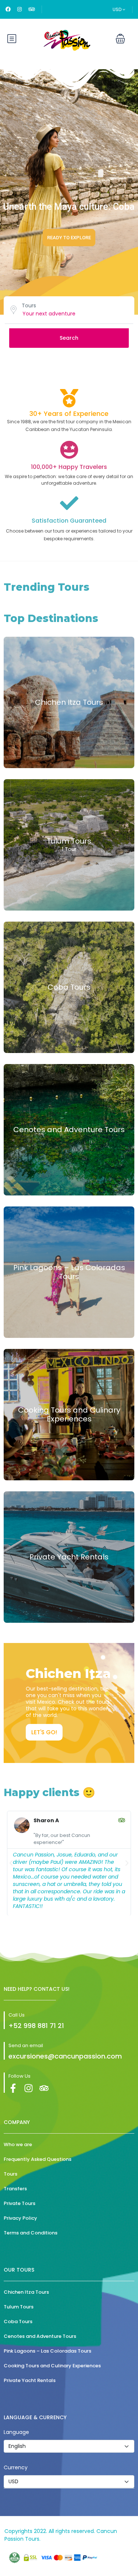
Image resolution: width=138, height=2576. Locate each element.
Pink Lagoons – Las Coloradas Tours (69, 1272)
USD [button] (118, 9)
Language (16, 2432)
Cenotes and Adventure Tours (69, 1130)
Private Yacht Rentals (69, 1557)
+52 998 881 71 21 (36, 2026)
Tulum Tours (69, 841)
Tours (29, 305)
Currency (16, 2467)
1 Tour (69, 849)
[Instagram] (29, 2088)
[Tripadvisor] (44, 2088)
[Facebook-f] (13, 2088)
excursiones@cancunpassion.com (65, 2056)
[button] (120, 39)
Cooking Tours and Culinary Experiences (69, 1414)
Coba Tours (69, 987)
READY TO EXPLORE (69, 238)
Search (69, 338)
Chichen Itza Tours (69, 702)
